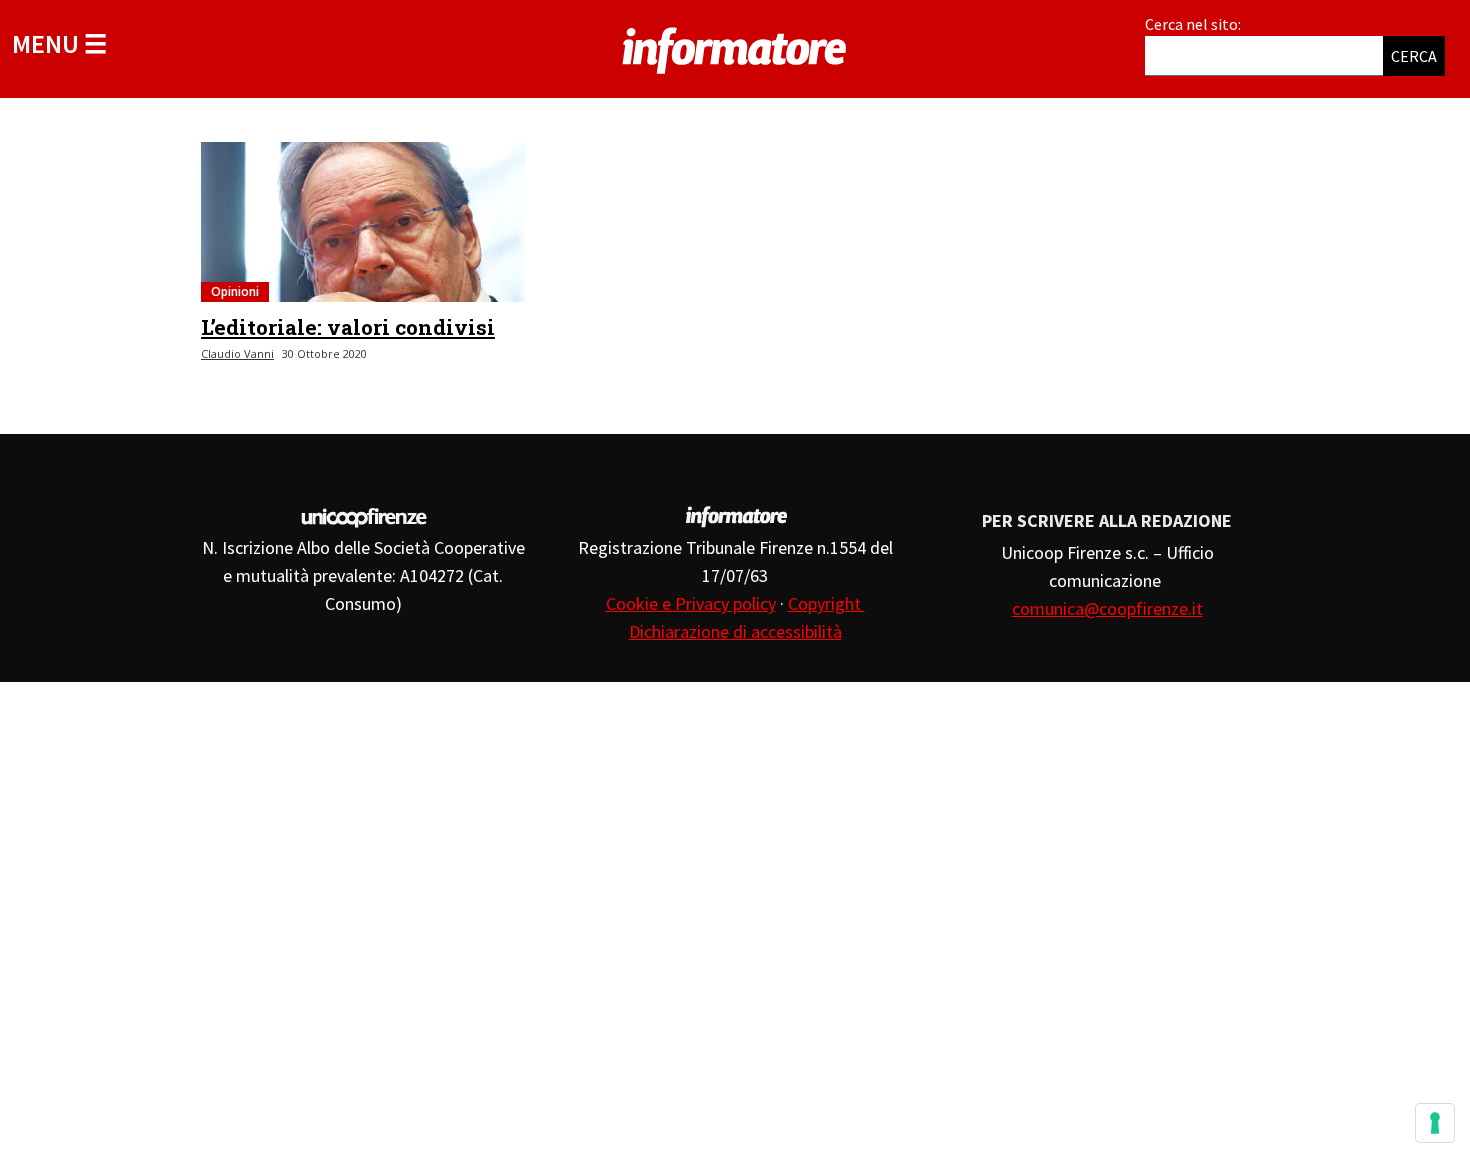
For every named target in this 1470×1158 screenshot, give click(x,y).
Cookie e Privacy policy (691, 603)
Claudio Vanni (237, 353)
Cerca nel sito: (1193, 24)
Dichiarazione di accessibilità (735, 631)
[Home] (735, 47)
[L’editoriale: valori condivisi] (363, 222)
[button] (59, 43)
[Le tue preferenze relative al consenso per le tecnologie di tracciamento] (1435, 1123)
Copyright (826, 603)
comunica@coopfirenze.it (1107, 608)
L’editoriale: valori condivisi (348, 327)
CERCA (1414, 56)
